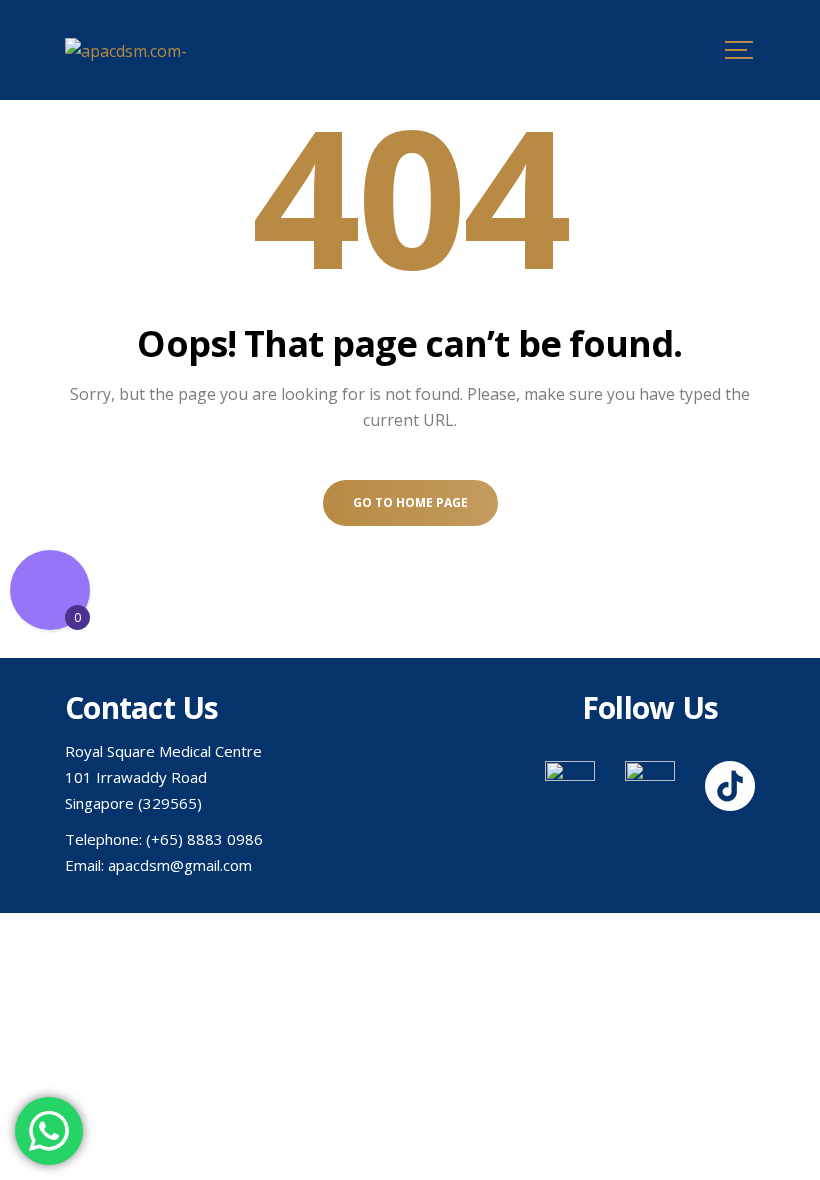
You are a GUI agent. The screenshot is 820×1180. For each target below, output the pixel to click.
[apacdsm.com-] (126, 50)
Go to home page (410, 502)
